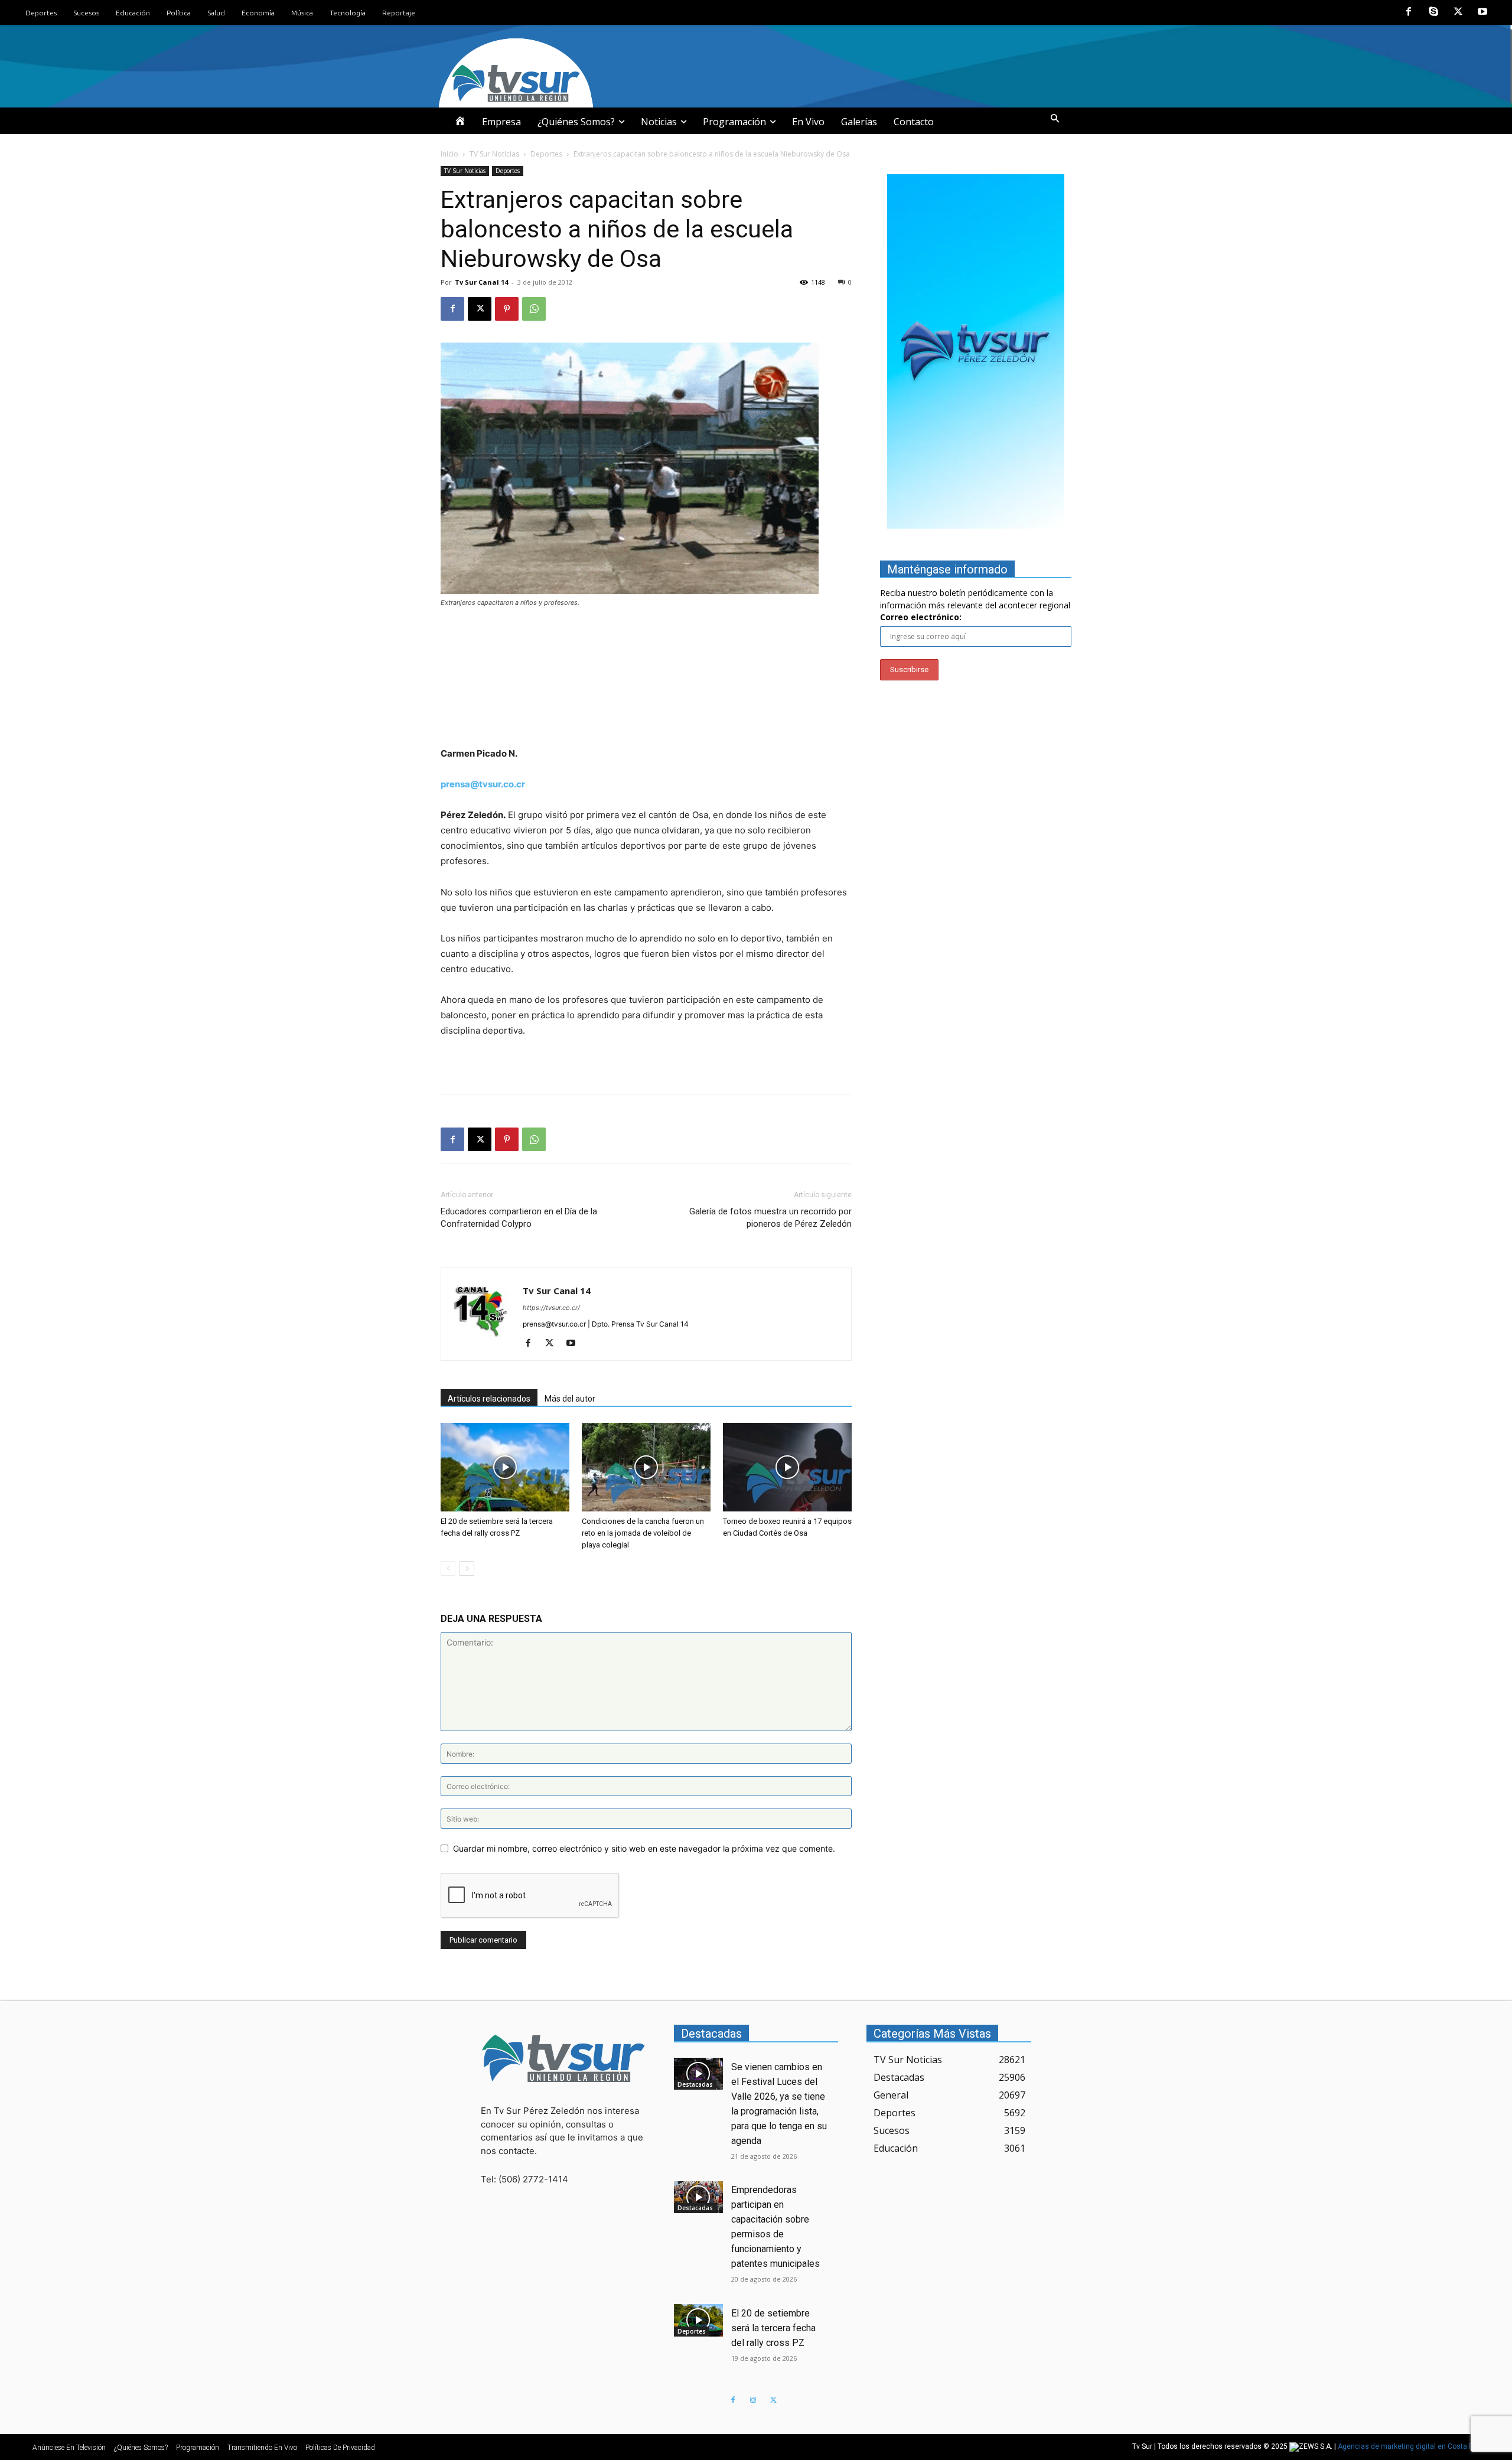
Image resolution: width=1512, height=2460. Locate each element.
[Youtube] (1482, 12)
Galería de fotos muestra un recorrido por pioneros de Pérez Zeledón (770, 1218)
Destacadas (695, 2084)
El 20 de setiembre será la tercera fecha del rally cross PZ (773, 2328)
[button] (1055, 119)
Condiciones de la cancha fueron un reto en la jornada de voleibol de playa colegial (643, 1533)
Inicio (449, 154)
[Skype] (1433, 12)
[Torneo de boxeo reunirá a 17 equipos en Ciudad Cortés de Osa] (787, 1467)
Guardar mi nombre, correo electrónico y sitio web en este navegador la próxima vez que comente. (644, 1848)
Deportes (546, 154)
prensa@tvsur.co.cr (483, 784)
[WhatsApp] (534, 309)
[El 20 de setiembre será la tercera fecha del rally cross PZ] (505, 1467)
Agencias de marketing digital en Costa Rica (1411, 2446)
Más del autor (570, 1399)
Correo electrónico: (921, 617)
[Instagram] (753, 2400)
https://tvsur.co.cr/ (551, 1308)
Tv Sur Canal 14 (481, 282)
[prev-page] (448, 1568)
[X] (1458, 12)
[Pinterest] (507, 309)
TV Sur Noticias (494, 154)
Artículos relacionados (489, 1399)
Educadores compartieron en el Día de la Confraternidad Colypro (519, 1218)
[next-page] (467, 1568)
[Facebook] (1409, 12)
